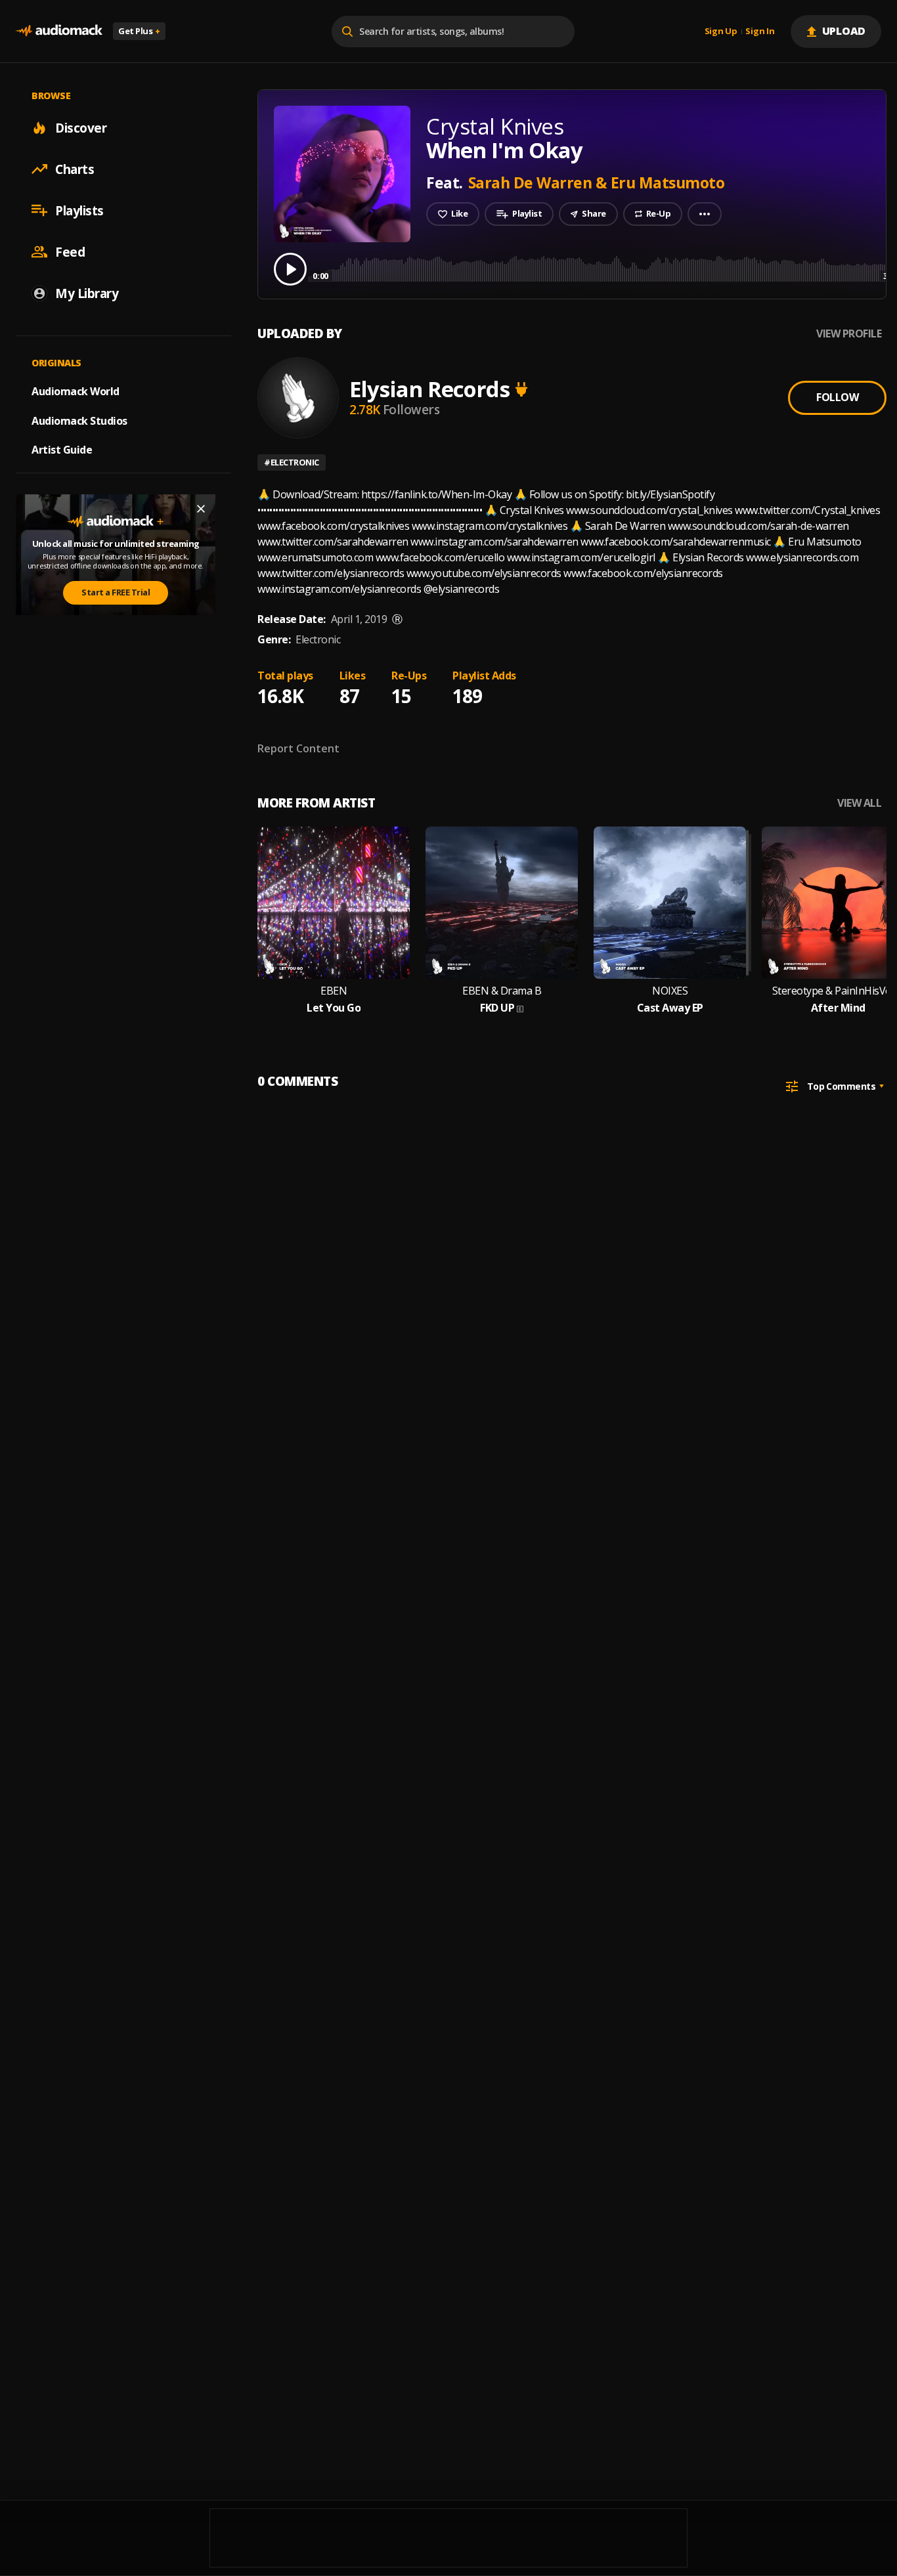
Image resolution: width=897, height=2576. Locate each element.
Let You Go (334, 1008)
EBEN (334, 991)
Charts (75, 169)
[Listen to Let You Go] (334, 903)
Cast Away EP (670, 1008)
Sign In (760, 32)
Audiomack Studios (79, 420)
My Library (87, 293)
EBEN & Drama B (502, 991)
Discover (81, 127)
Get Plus (139, 31)
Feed (70, 251)
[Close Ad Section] (201, 509)
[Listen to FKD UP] (502, 903)
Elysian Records (429, 389)
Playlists (79, 210)
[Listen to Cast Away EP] (670, 903)
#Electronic (292, 462)
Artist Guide (62, 450)
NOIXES (670, 991)
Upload (844, 31)
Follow (837, 397)
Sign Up (721, 32)
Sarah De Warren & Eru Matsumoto (597, 182)
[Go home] (59, 31)
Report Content (298, 748)
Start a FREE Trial (116, 592)
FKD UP (497, 1008)
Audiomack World (76, 391)
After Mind (838, 1008)
